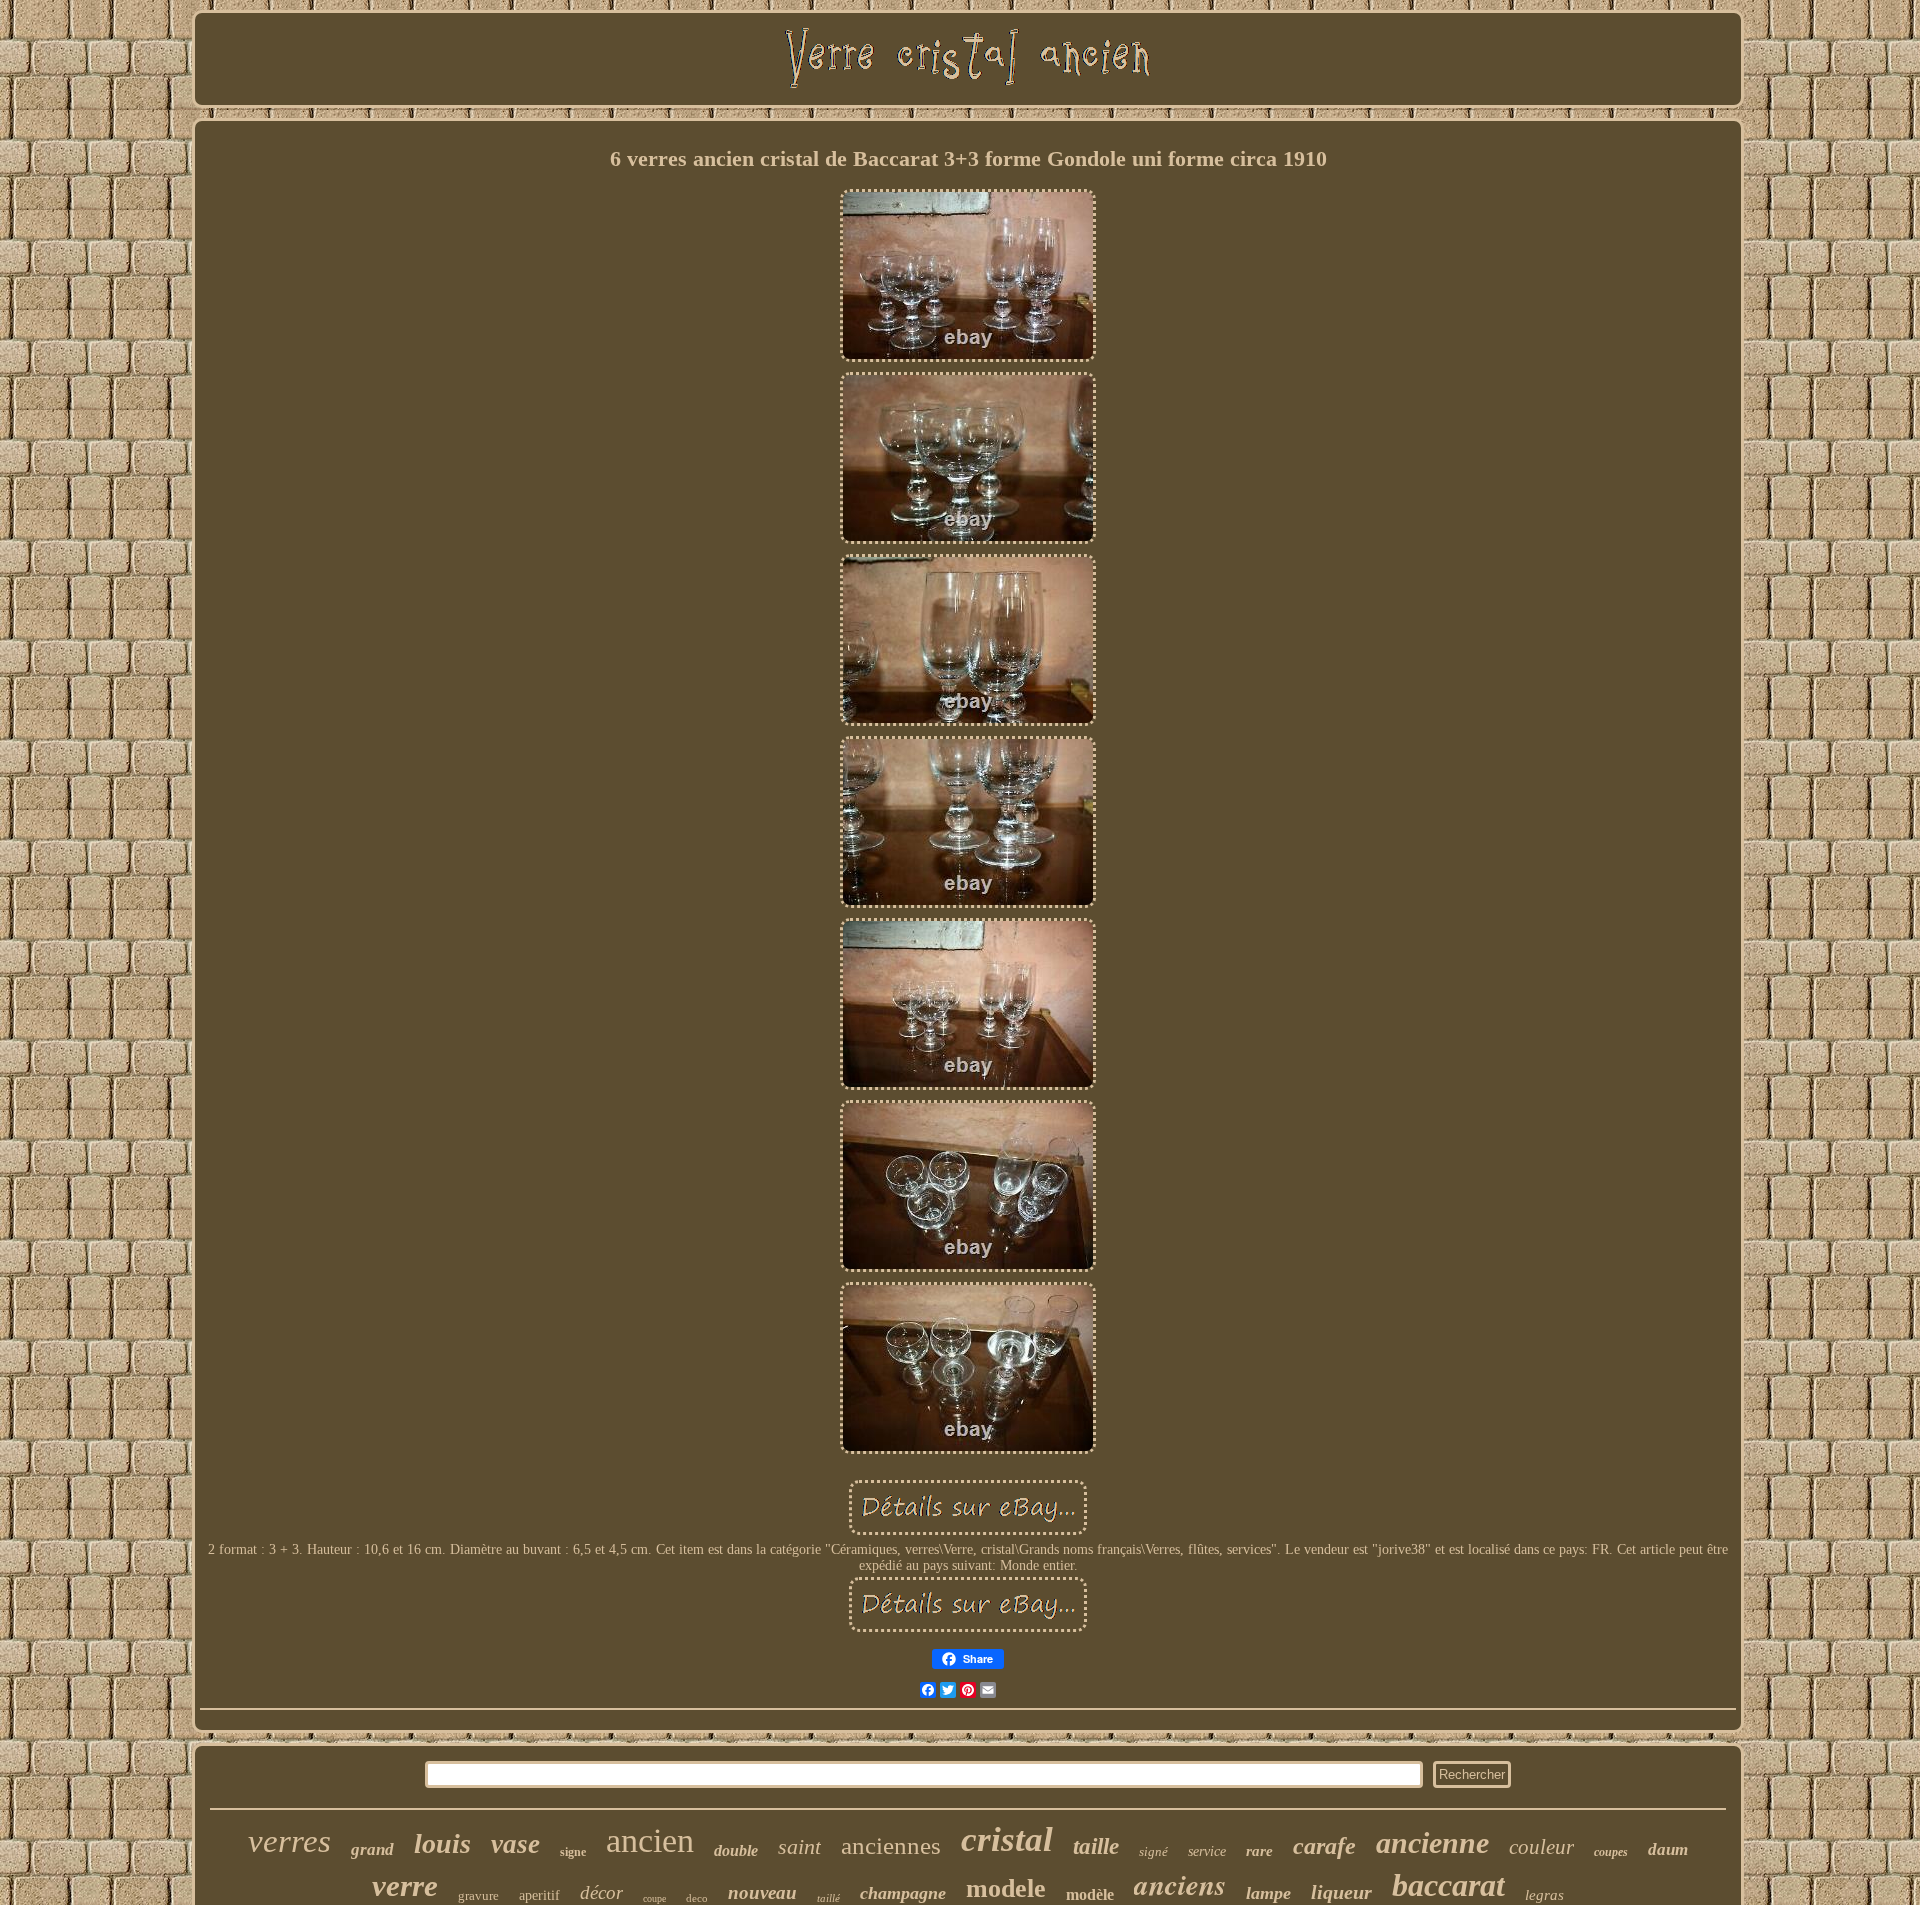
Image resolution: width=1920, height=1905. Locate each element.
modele (1006, 1888)
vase (515, 1844)
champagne (903, 1893)
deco (697, 1898)
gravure (478, 1895)
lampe (1268, 1893)
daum (1668, 1849)
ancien (650, 1840)
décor (601, 1892)
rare (1259, 1851)
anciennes (891, 1845)
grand (372, 1849)
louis (442, 1843)
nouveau (762, 1892)
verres (289, 1841)
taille (1096, 1846)
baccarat (1448, 1885)
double (736, 1850)
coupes (1611, 1852)
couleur (1541, 1847)
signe (573, 1852)
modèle (1090, 1894)
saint (799, 1846)
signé (1153, 1851)
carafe (1324, 1846)
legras (1544, 1895)
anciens (1180, 1884)
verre (405, 1885)
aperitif (539, 1895)
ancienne (1432, 1842)
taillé (828, 1898)
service (1207, 1851)
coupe (654, 1898)
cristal (1007, 1839)
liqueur (1341, 1892)
